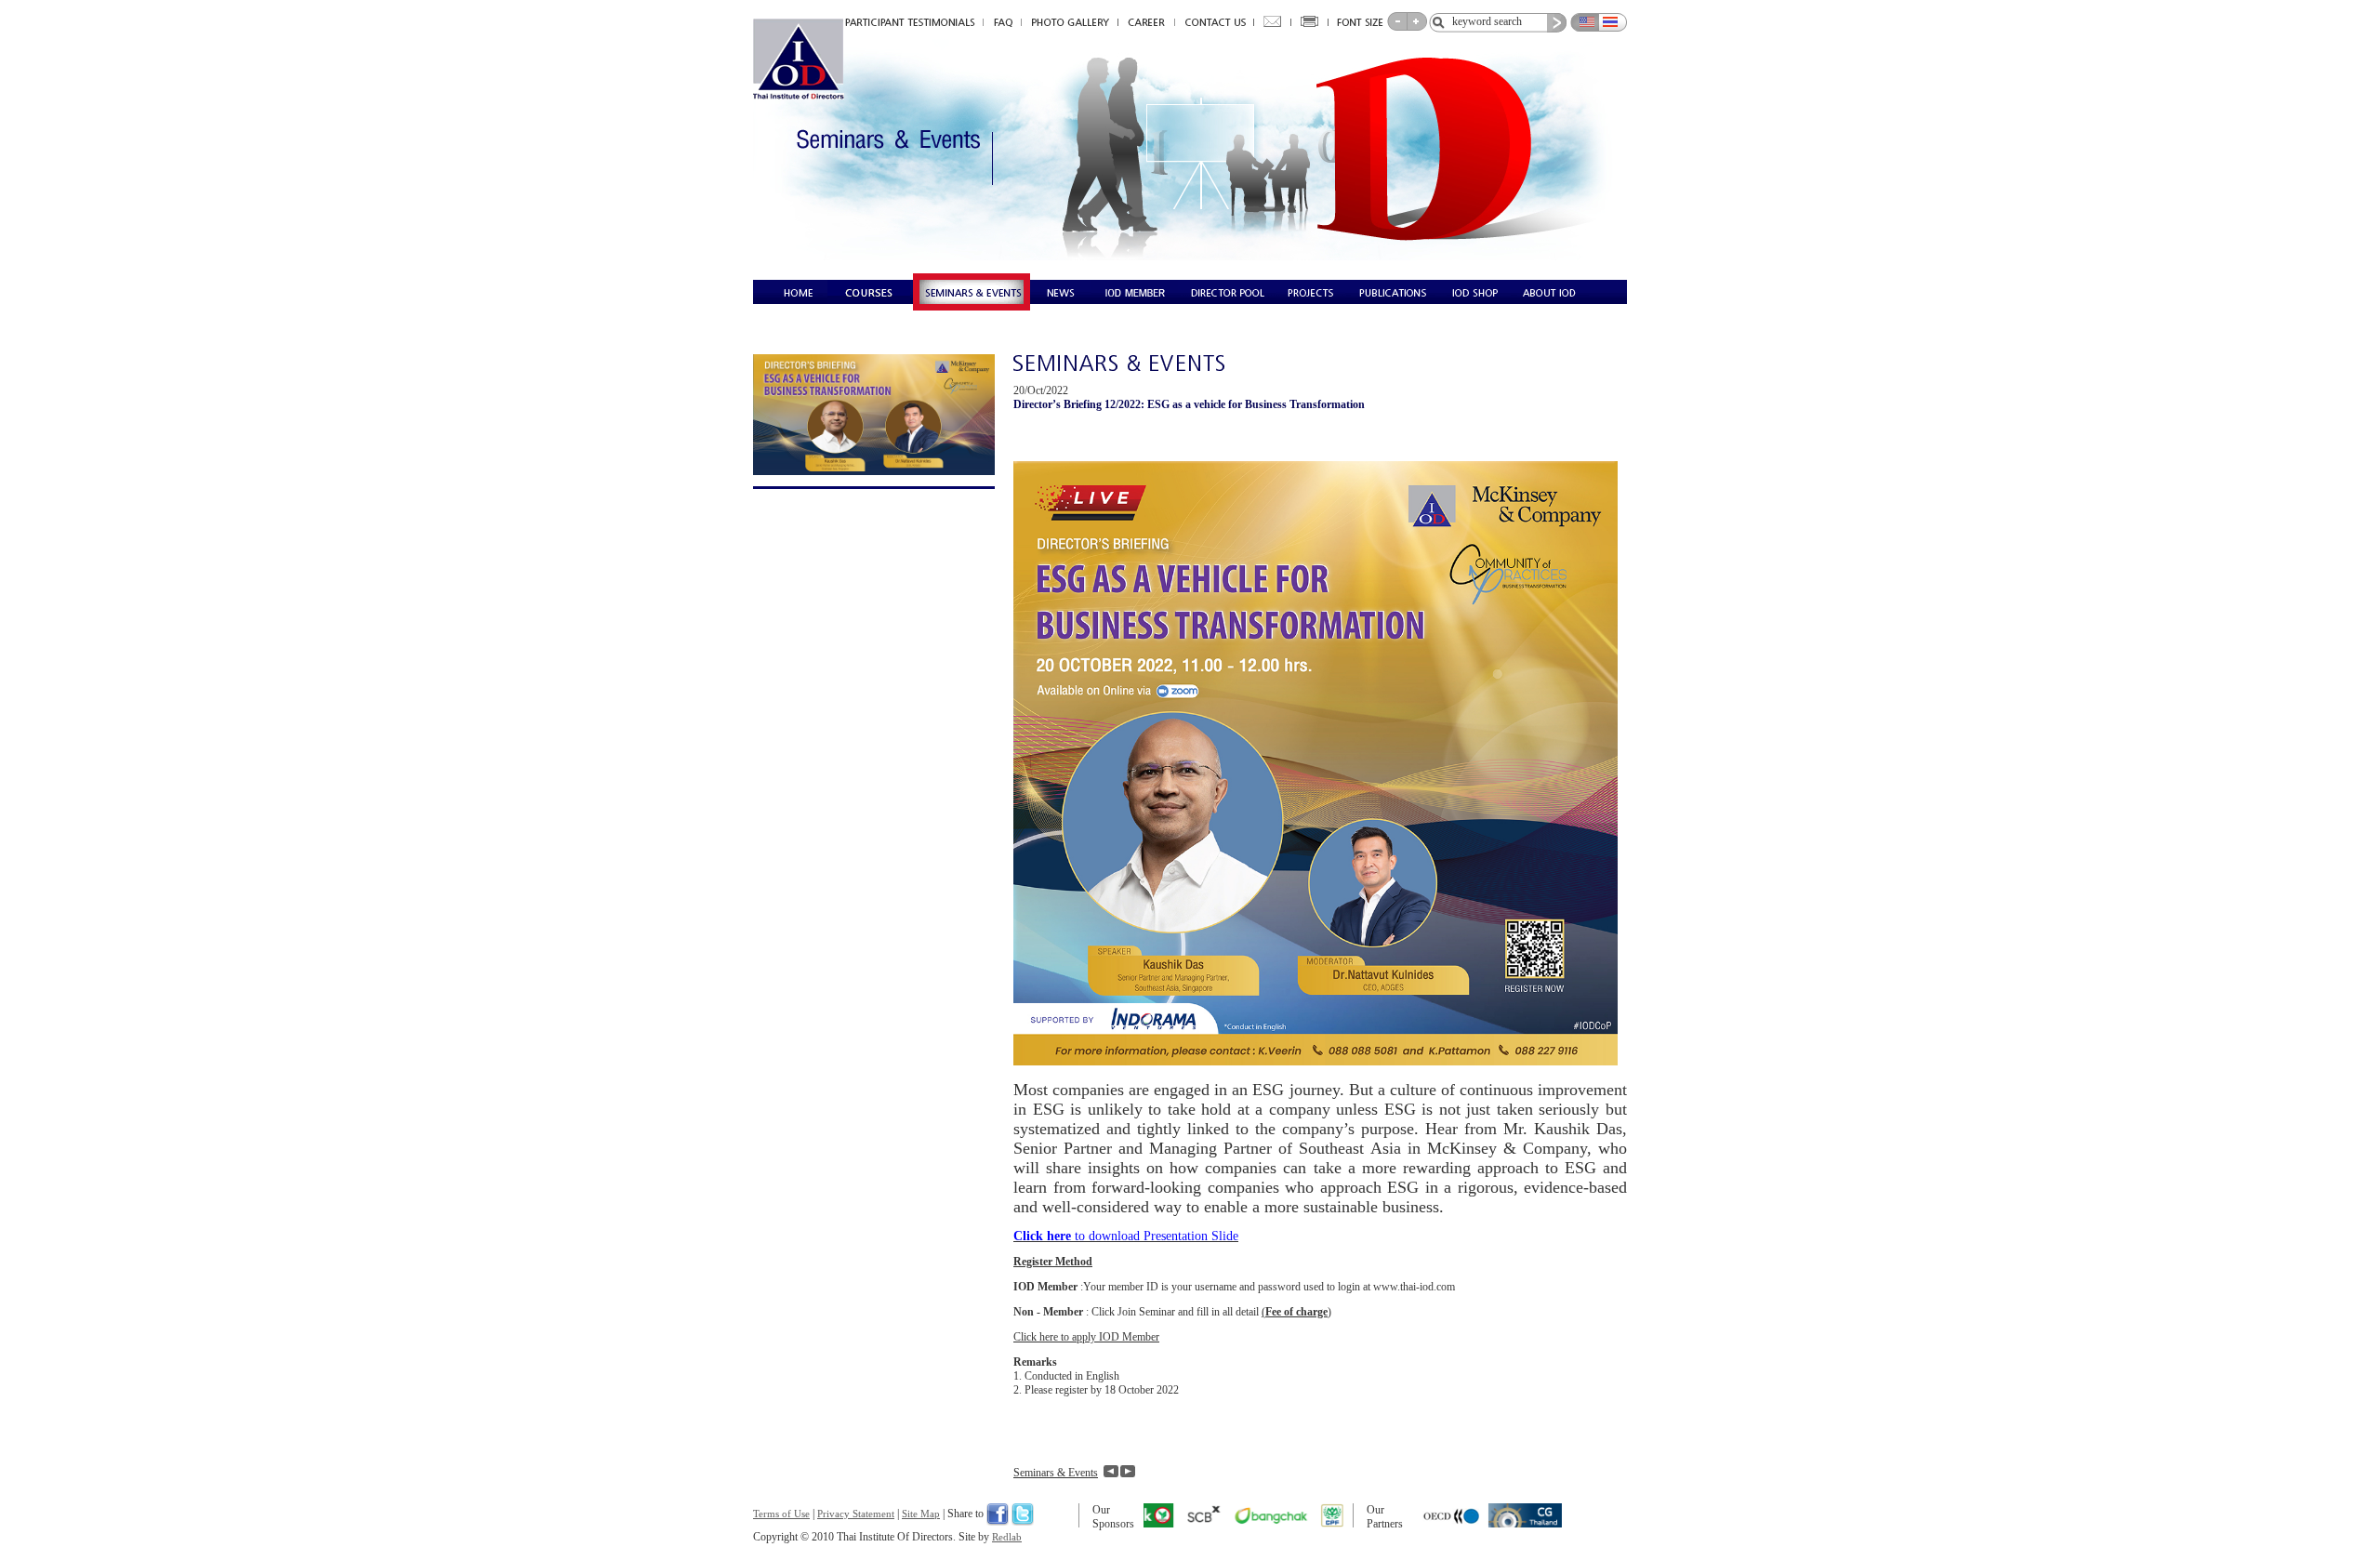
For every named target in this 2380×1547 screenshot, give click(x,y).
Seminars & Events (1056, 1473)
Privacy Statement (856, 1514)
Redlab (1007, 1537)
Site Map (921, 1514)
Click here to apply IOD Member (1086, 1337)
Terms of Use (781, 1514)
